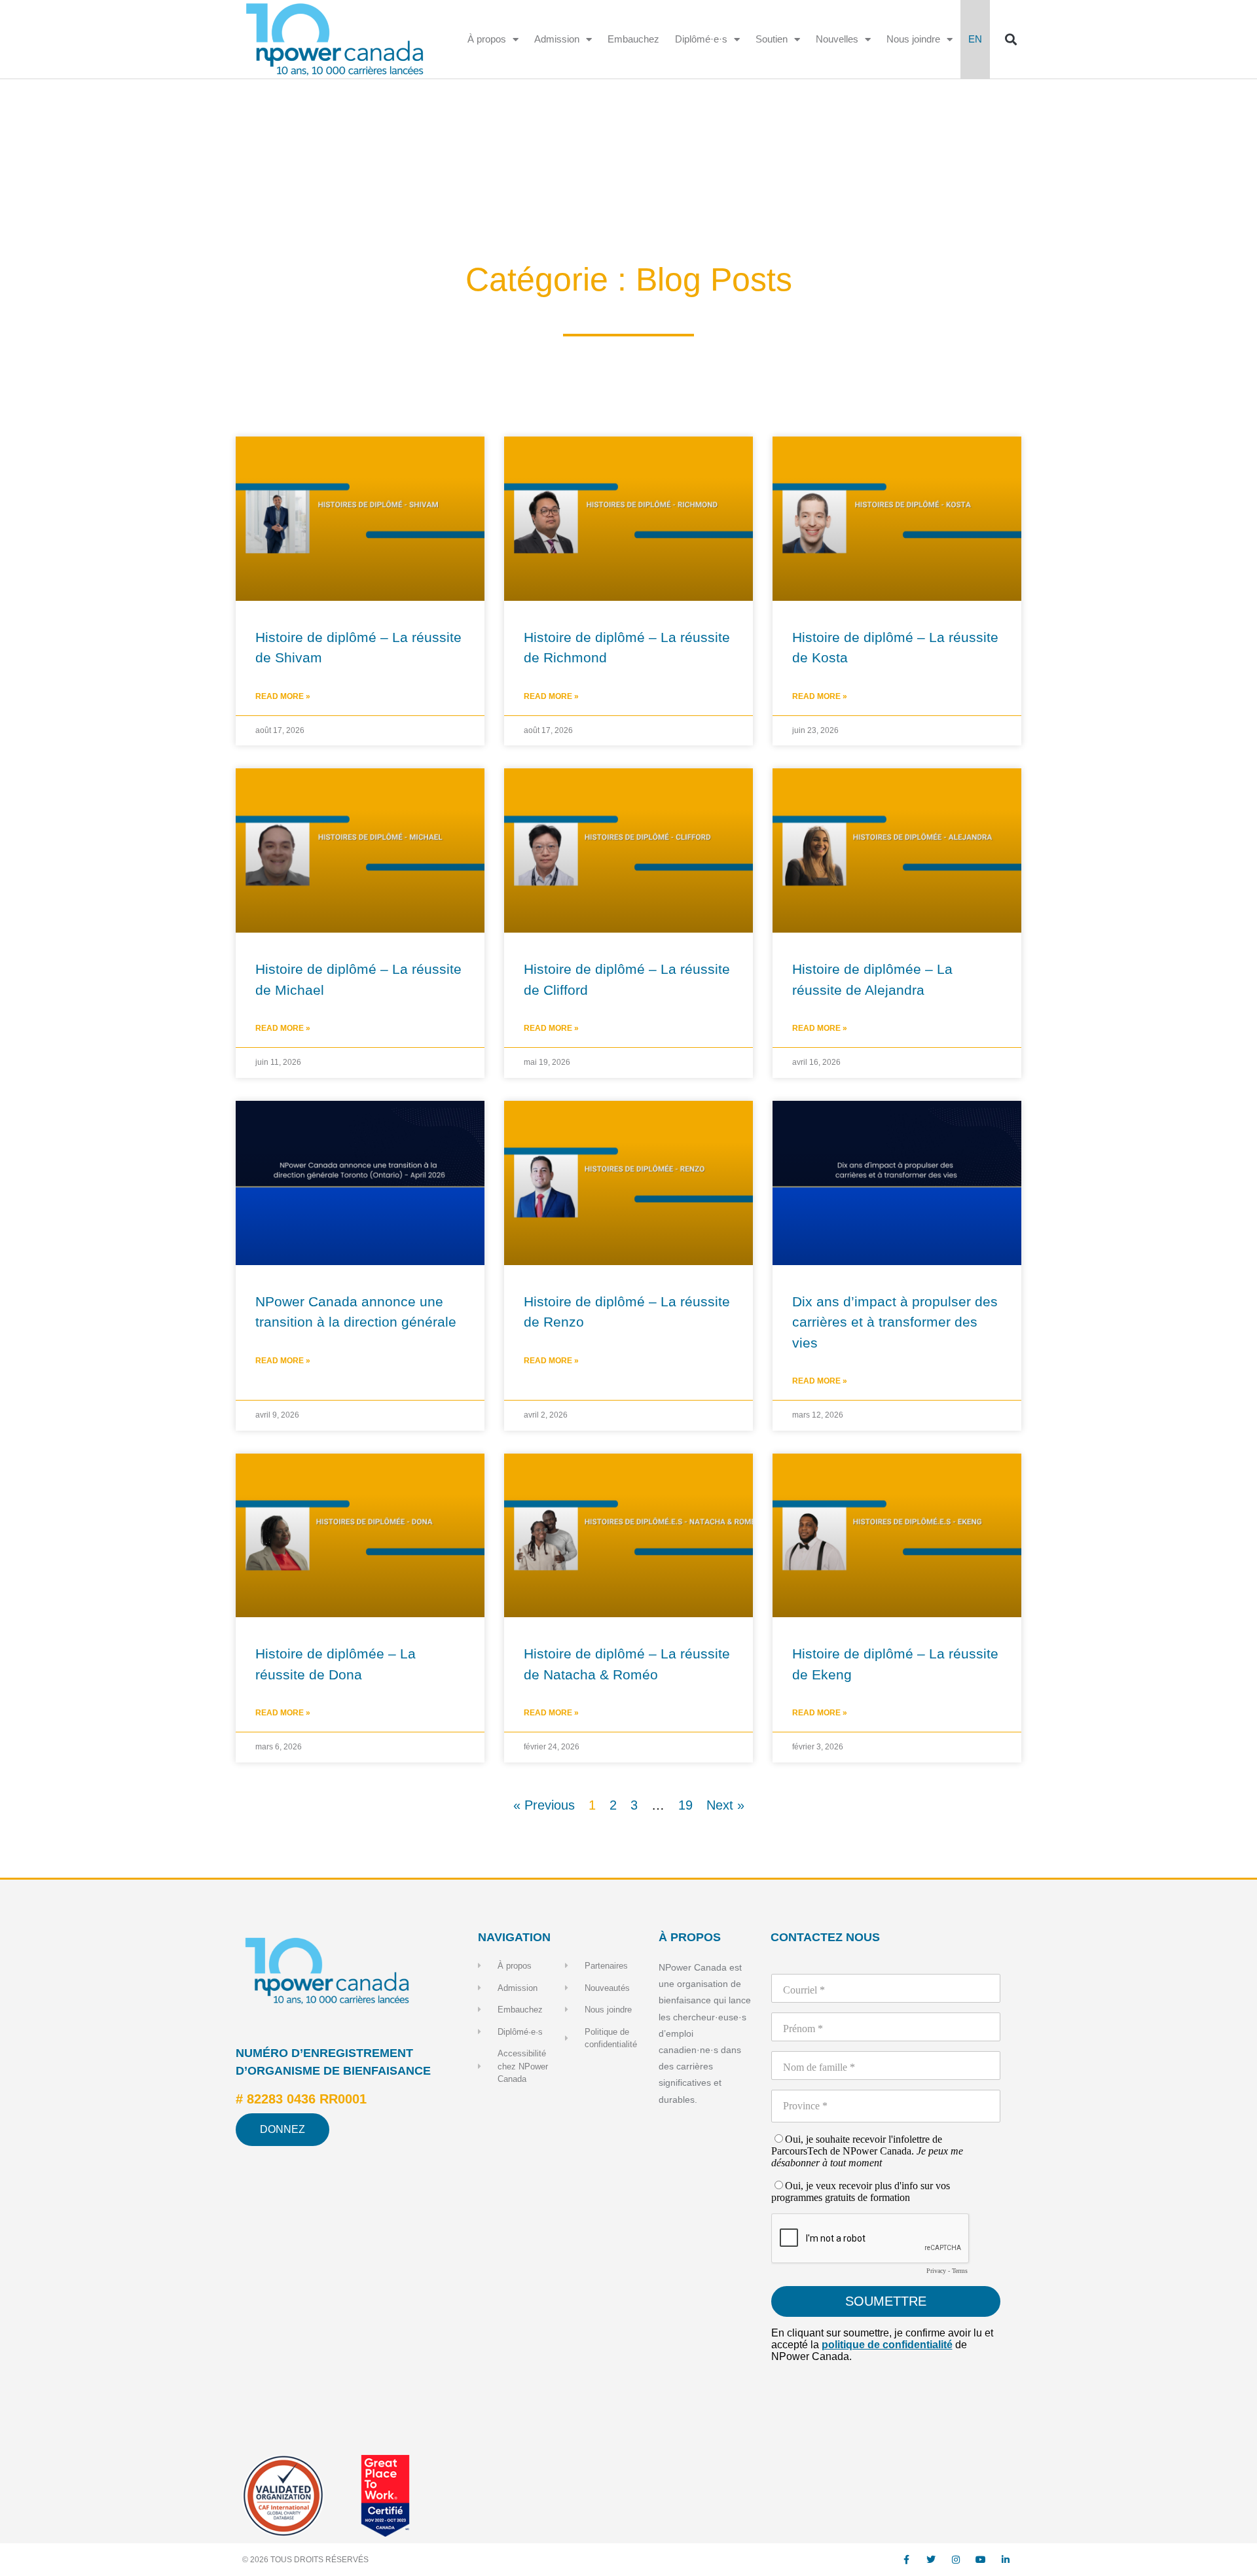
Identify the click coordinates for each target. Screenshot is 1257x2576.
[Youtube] (981, 2560)
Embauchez (633, 39)
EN (975, 39)
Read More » (283, 696)
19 (685, 1805)
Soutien (772, 39)
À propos (487, 39)
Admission (557, 39)
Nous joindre (913, 39)
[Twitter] (931, 2560)
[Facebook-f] (906, 2560)
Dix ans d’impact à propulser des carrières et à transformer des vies (895, 1322)
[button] (1011, 40)
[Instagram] (956, 2560)
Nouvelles (837, 39)
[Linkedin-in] (1006, 2560)
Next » (725, 1805)
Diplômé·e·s (701, 39)
